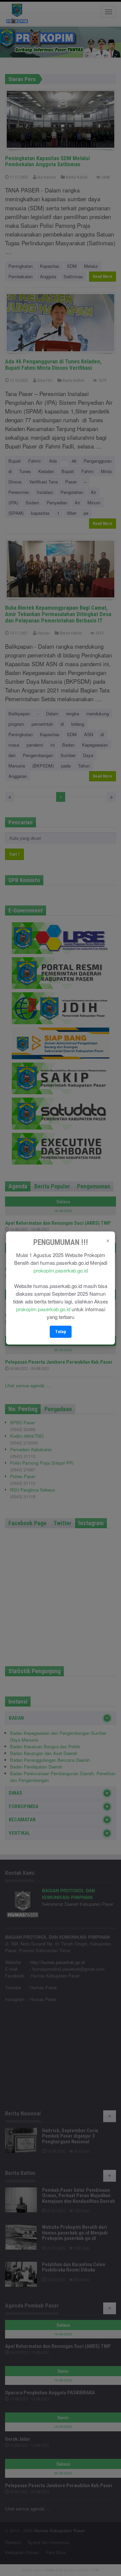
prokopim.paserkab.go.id (61, 1270)
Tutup (61, 1332)
